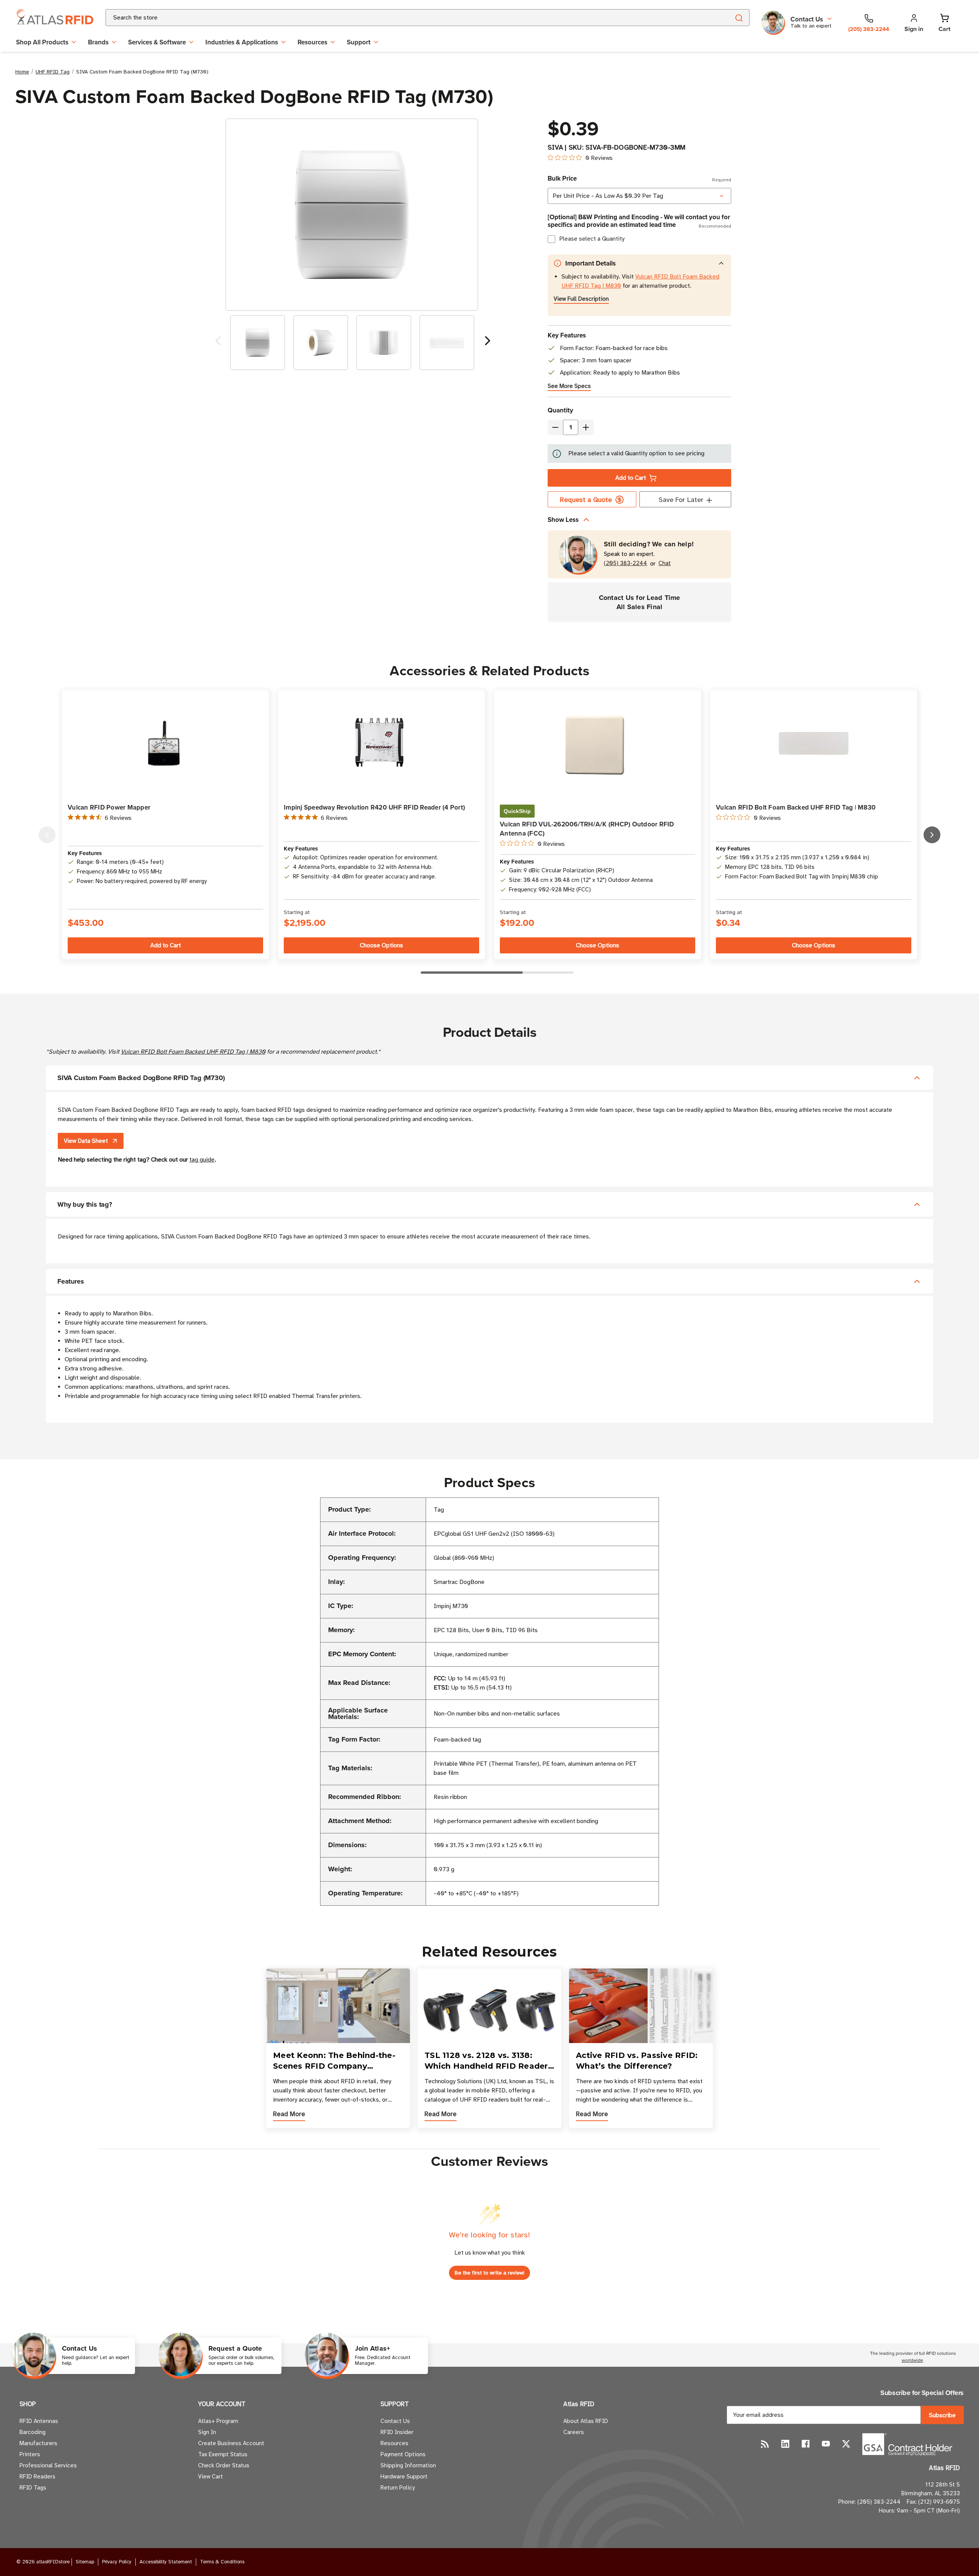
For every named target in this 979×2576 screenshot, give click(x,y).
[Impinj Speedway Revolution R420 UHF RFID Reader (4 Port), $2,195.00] (381, 744)
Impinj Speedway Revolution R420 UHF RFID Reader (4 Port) (374, 807)
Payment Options (403, 2454)
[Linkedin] (785, 2444)
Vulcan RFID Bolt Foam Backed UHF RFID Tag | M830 (796, 807)
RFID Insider (397, 2432)
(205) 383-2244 (625, 563)
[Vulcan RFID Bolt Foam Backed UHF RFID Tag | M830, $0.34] (814, 743)
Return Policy (398, 2488)
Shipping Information (408, 2465)
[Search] (739, 18)
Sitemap (85, 2562)
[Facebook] (806, 2444)
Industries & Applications (242, 42)
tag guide (202, 1160)
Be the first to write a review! (489, 2273)
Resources (312, 42)
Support (359, 42)
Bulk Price (639, 178)
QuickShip (517, 811)
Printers (30, 2454)
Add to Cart (631, 478)
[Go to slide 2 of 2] (218, 343)
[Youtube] (826, 2444)
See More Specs (569, 386)
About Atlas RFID (586, 2421)
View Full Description (581, 299)
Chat (665, 563)
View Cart (211, 2477)
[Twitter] (846, 2444)
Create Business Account (231, 2443)
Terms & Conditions (222, 2562)
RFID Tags (33, 2488)
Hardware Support (404, 2477)
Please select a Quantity (592, 239)
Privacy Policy (117, 2562)
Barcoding (33, 2432)
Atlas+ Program (218, 2421)
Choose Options (381, 945)
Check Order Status (224, 2465)
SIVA (555, 147)
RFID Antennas (39, 2421)
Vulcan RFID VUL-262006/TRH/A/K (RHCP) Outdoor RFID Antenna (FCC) (587, 829)
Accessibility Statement (166, 2562)
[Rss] (765, 2444)
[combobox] (409, 18)
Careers (574, 2432)
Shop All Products (42, 42)
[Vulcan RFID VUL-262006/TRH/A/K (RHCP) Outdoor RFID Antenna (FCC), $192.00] (598, 744)
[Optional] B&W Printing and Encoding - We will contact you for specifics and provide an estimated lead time (639, 221)
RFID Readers (37, 2477)
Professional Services (48, 2465)
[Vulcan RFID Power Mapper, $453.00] (165, 744)
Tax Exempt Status (223, 2454)
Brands (98, 42)
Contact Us (395, 2421)
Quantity (560, 410)
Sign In (207, 2432)
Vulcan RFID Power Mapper (109, 807)
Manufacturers (38, 2443)
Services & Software (157, 42)
